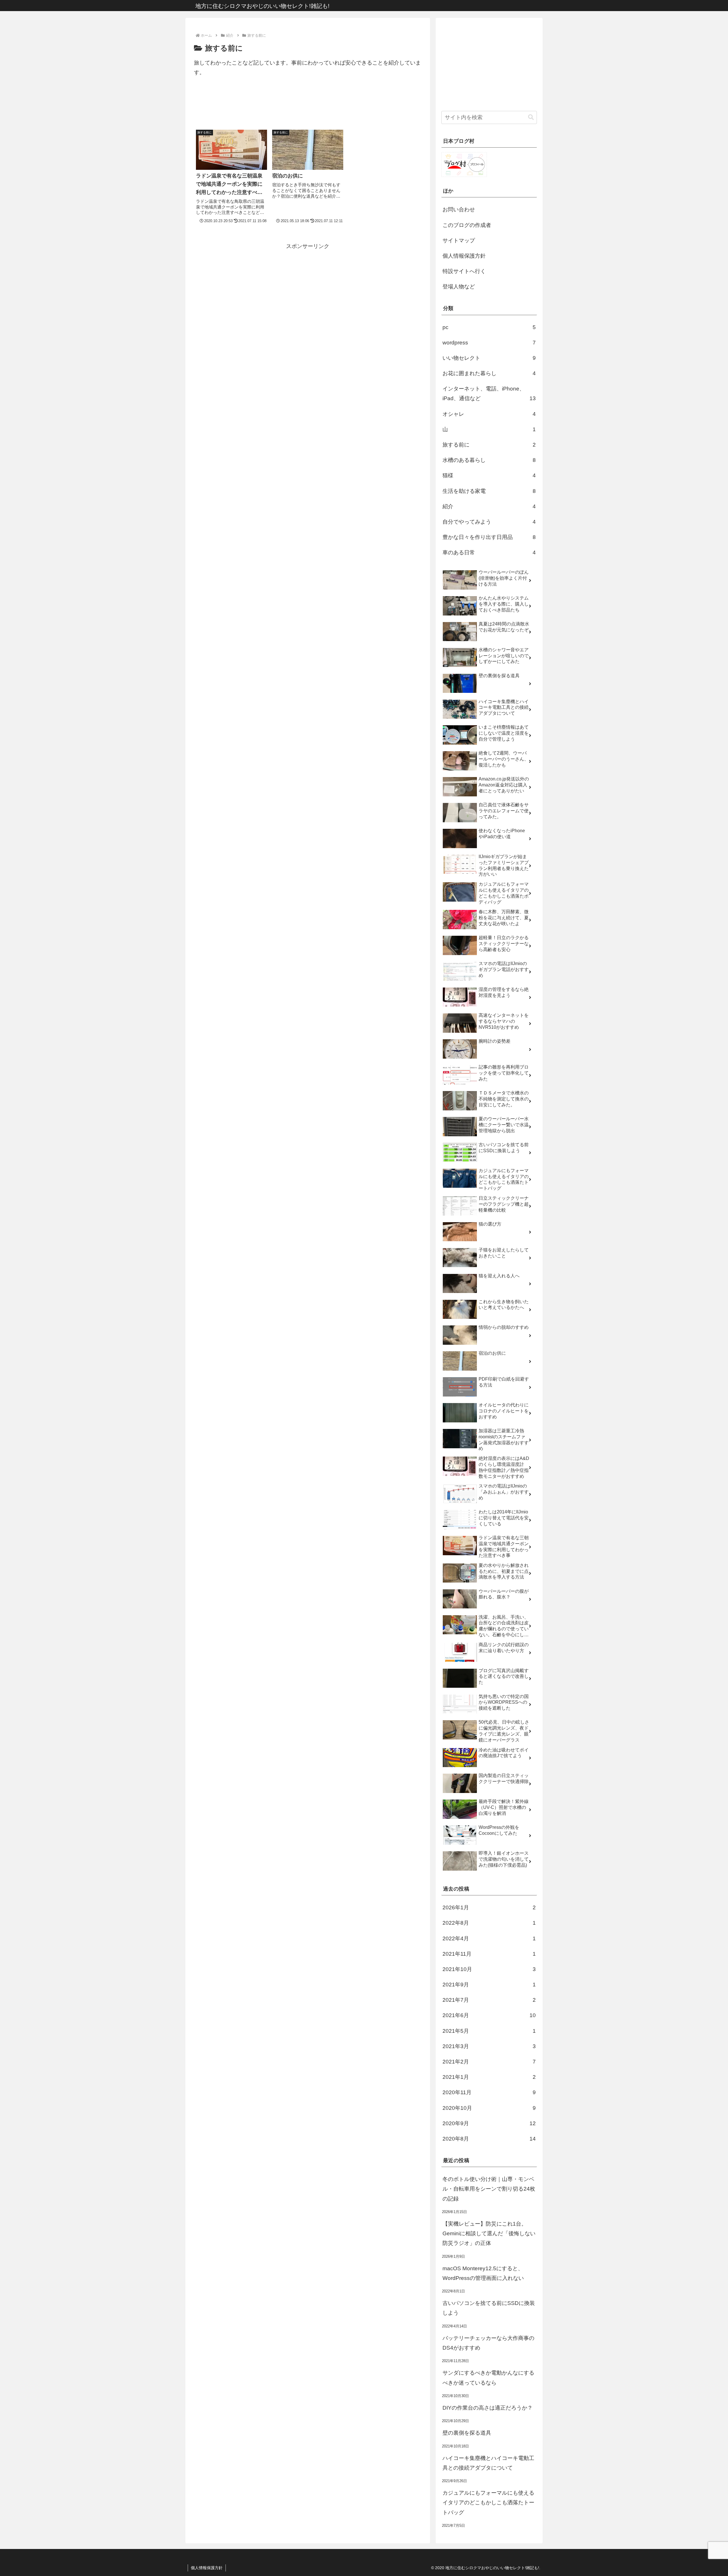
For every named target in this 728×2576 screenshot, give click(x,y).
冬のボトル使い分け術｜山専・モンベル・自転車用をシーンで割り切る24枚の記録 (489, 2189)
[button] (531, 117)
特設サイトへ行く (464, 271)
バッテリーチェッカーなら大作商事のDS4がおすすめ (488, 2343)
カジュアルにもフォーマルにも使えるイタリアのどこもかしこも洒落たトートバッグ (488, 2502)
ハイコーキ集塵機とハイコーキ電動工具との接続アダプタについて (488, 2463)
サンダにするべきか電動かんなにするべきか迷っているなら (488, 2378)
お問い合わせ (459, 209)
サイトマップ (459, 240)
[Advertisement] (308, 106)
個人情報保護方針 (464, 256)
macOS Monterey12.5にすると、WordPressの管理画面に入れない (483, 2273)
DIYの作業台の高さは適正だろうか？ (488, 2408)
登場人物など (459, 287)
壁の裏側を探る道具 (467, 2433)
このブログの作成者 (467, 225)
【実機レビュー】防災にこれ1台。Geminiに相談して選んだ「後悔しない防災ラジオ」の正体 (489, 2233)
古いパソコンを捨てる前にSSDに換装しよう (489, 2308)
